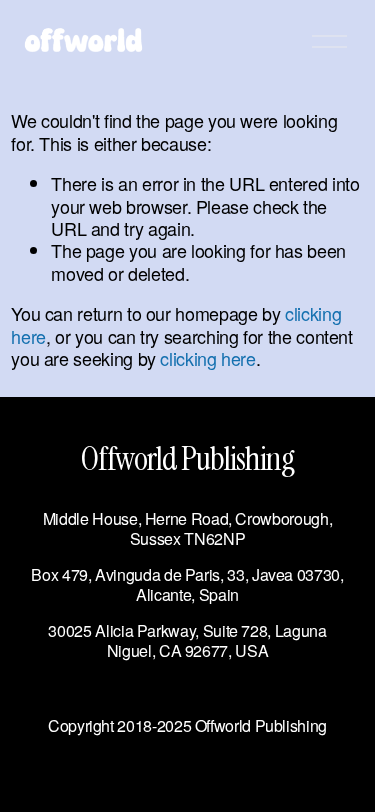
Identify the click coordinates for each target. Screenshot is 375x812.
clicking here (207, 358)
